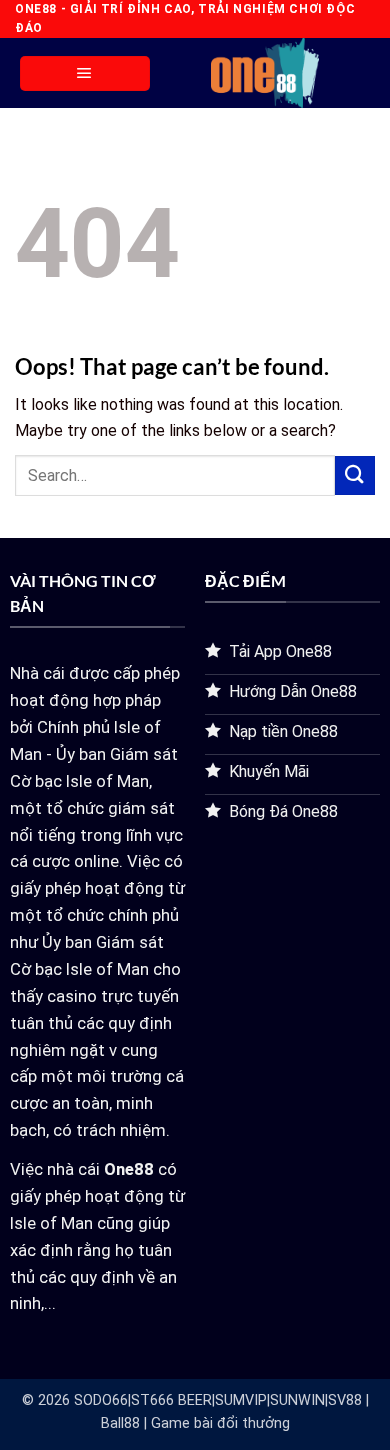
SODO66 (101, 1400)
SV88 (345, 1400)
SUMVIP (241, 1400)
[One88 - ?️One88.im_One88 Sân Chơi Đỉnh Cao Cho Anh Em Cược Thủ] (265, 73)
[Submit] (355, 475)
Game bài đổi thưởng (220, 1423)
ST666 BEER (171, 1400)
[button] (85, 74)
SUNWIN (297, 1400)
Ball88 (120, 1423)
